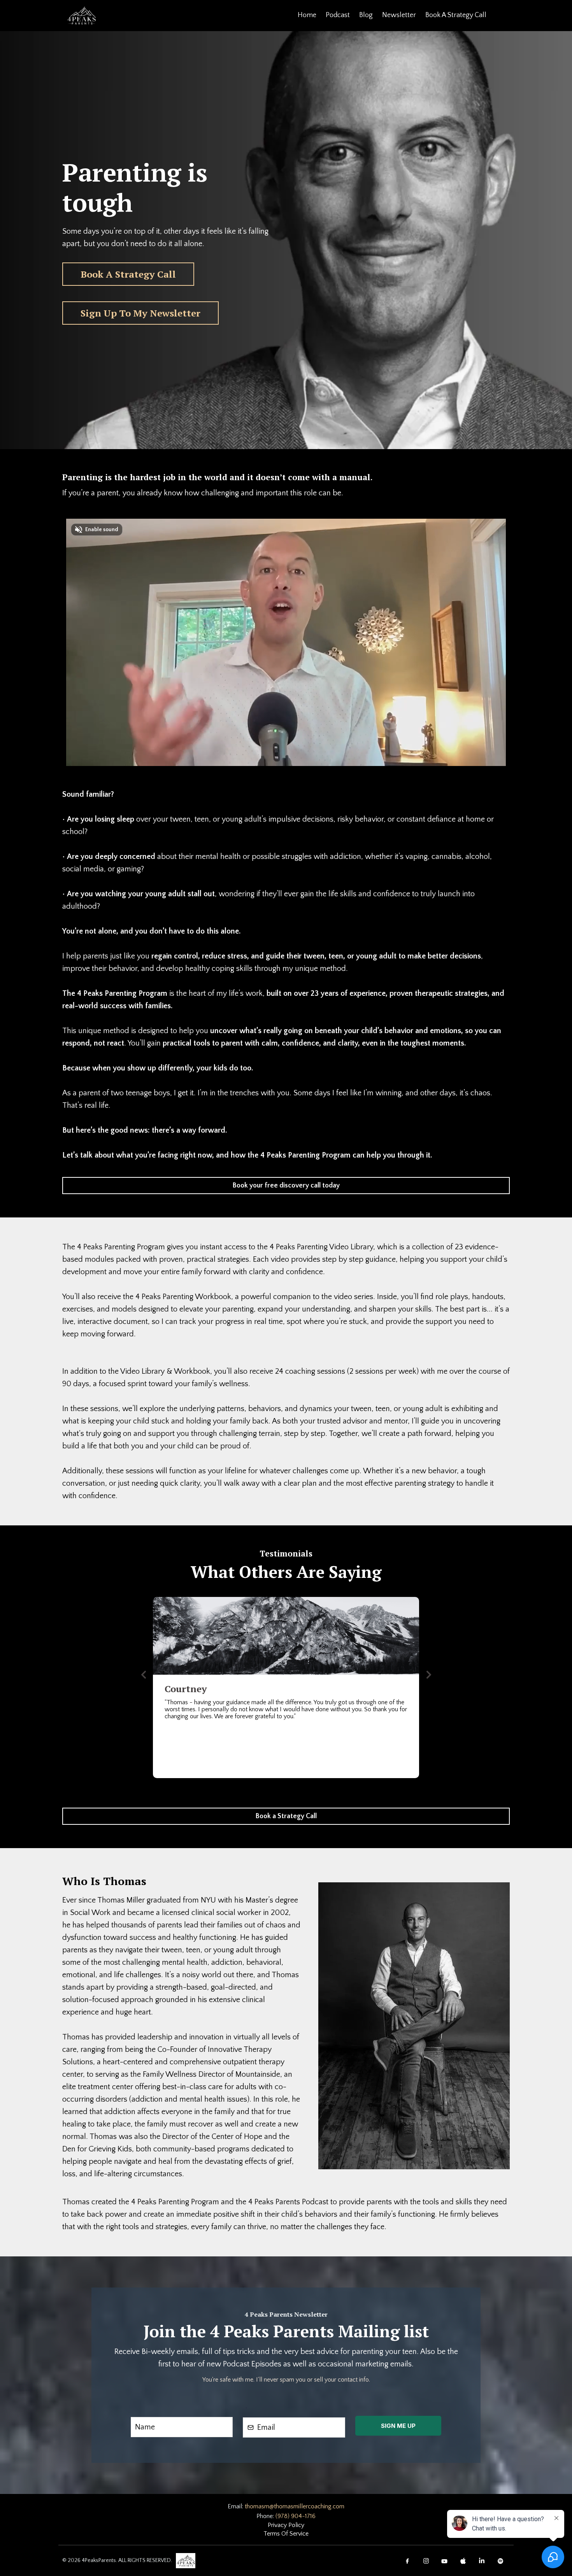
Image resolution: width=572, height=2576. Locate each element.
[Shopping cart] (500, 16)
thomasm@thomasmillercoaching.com (295, 2506)
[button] (143, 1675)
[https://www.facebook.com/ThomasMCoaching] (407, 2560)
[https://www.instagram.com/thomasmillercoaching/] (426, 2560)
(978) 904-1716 (296, 2516)
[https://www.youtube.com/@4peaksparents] (445, 2560)
